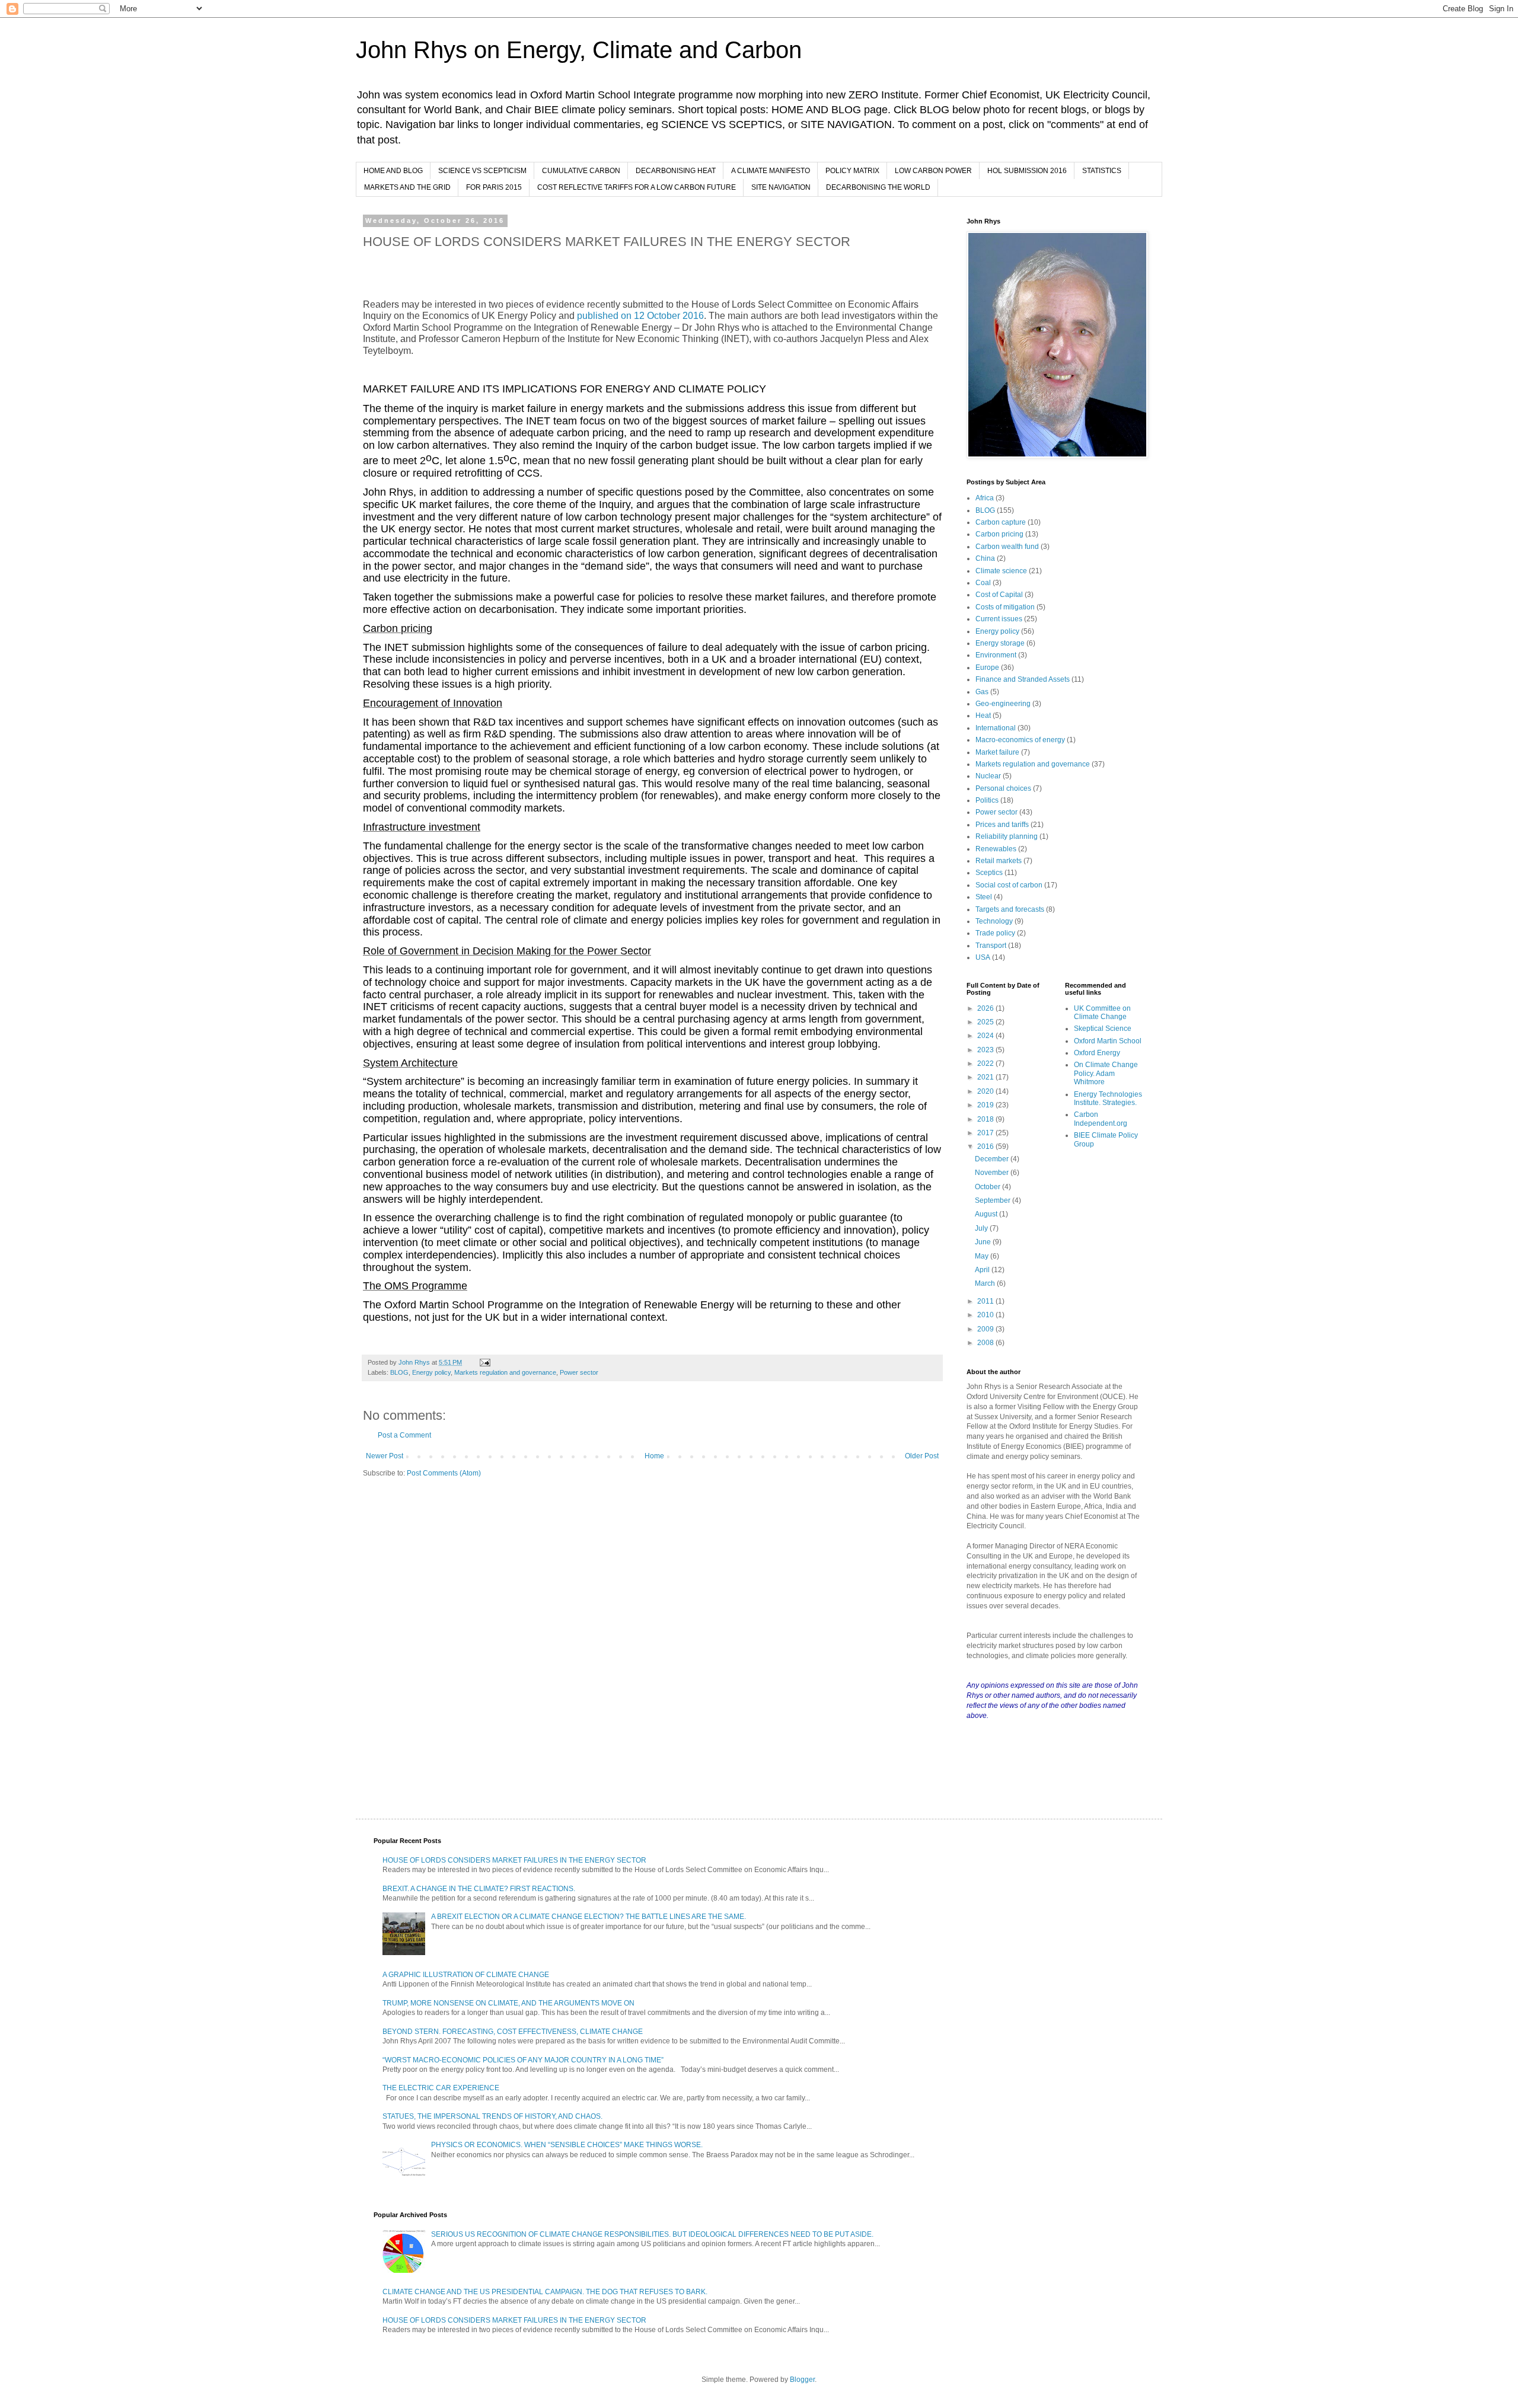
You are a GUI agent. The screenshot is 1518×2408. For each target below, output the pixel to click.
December (993, 1159)
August (987, 1214)
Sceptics (989, 873)
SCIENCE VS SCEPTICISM (482, 171)
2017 (986, 1133)
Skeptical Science (1103, 1029)
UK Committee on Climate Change (1102, 1013)
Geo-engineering (1003, 704)
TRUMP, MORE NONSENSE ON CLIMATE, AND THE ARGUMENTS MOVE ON (508, 2003)
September (994, 1200)
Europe (987, 668)
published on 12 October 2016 (639, 316)
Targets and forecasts (1010, 909)
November (993, 1173)
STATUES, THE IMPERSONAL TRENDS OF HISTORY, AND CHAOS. (492, 2116)
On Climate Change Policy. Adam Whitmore (1106, 1073)
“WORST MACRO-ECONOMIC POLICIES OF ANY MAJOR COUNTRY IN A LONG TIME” (523, 2060)
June (984, 1242)
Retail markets (999, 861)
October (988, 1187)
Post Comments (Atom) (444, 1473)
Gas (982, 692)
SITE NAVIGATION (781, 187)
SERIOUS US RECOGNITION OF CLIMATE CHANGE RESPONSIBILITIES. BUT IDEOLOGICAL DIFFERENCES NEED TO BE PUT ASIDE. (652, 2234)
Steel (984, 897)
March (986, 1283)
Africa (985, 498)
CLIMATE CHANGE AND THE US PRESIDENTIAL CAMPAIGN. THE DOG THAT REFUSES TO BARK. (545, 2292)
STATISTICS (1102, 171)
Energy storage (1000, 643)
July (982, 1228)
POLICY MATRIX (852, 171)
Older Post (922, 1456)
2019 (986, 1105)
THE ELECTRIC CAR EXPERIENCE (441, 2088)
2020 (986, 1091)
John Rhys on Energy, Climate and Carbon (579, 50)
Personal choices (1003, 788)
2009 (986, 1329)
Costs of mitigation (1005, 607)
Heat (983, 716)
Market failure (997, 752)
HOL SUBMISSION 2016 (1027, 171)
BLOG (399, 1372)
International (996, 728)
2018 (986, 1119)
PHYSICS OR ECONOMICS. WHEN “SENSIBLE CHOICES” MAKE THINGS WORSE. (567, 2145)
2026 (986, 1008)
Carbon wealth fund (1007, 547)
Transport (991, 946)
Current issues (999, 619)
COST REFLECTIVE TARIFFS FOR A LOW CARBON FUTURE (637, 187)
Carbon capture (1001, 522)
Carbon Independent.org (1101, 1119)
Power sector (579, 1372)
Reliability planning (1007, 836)
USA (983, 957)
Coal (983, 583)
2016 (986, 1146)
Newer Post (385, 1456)
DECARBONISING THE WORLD (878, 187)
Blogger (802, 2380)
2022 (986, 1064)
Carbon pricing (999, 534)
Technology (994, 921)
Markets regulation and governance (505, 1372)
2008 (986, 1343)
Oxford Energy (1097, 1053)
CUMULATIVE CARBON (581, 171)
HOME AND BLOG (393, 171)
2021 (986, 1077)
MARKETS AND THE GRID (407, 187)
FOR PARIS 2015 (494, 187)
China (985, 558)
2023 (986, 1050)
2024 (986, 1036)
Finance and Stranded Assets (1023, 679)
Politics (987, 800)
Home (654, 1456)
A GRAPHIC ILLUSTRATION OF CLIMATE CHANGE (466, 1975)
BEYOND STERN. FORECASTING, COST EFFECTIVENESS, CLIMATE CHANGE (513, 2032)
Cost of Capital (999, 595)
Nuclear (988, 776)
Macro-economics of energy (1020, 740)
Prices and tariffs (1002, 825)
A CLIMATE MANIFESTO (771, 171)
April (983, 1270)
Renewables (996, 849)
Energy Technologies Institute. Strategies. (1108, 1098)
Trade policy (995, 933)
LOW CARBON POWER (933, 171)
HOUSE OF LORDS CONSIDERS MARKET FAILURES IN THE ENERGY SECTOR (514, 1860)
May (983, 1256)
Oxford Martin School (1108, 1041)
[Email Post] (484, 1362)
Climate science (1001, 571)
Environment (996, 655)
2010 (986, 1315)
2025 (986, 1022)
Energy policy (431, 1372)
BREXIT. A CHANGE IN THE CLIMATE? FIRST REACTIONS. (479, 1889)
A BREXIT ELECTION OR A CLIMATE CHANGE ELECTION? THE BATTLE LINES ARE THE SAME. (589, 1917)
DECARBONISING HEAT (676, 171)
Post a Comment (404, 1435)
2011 (986, 1301)
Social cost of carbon (1009, 885)
